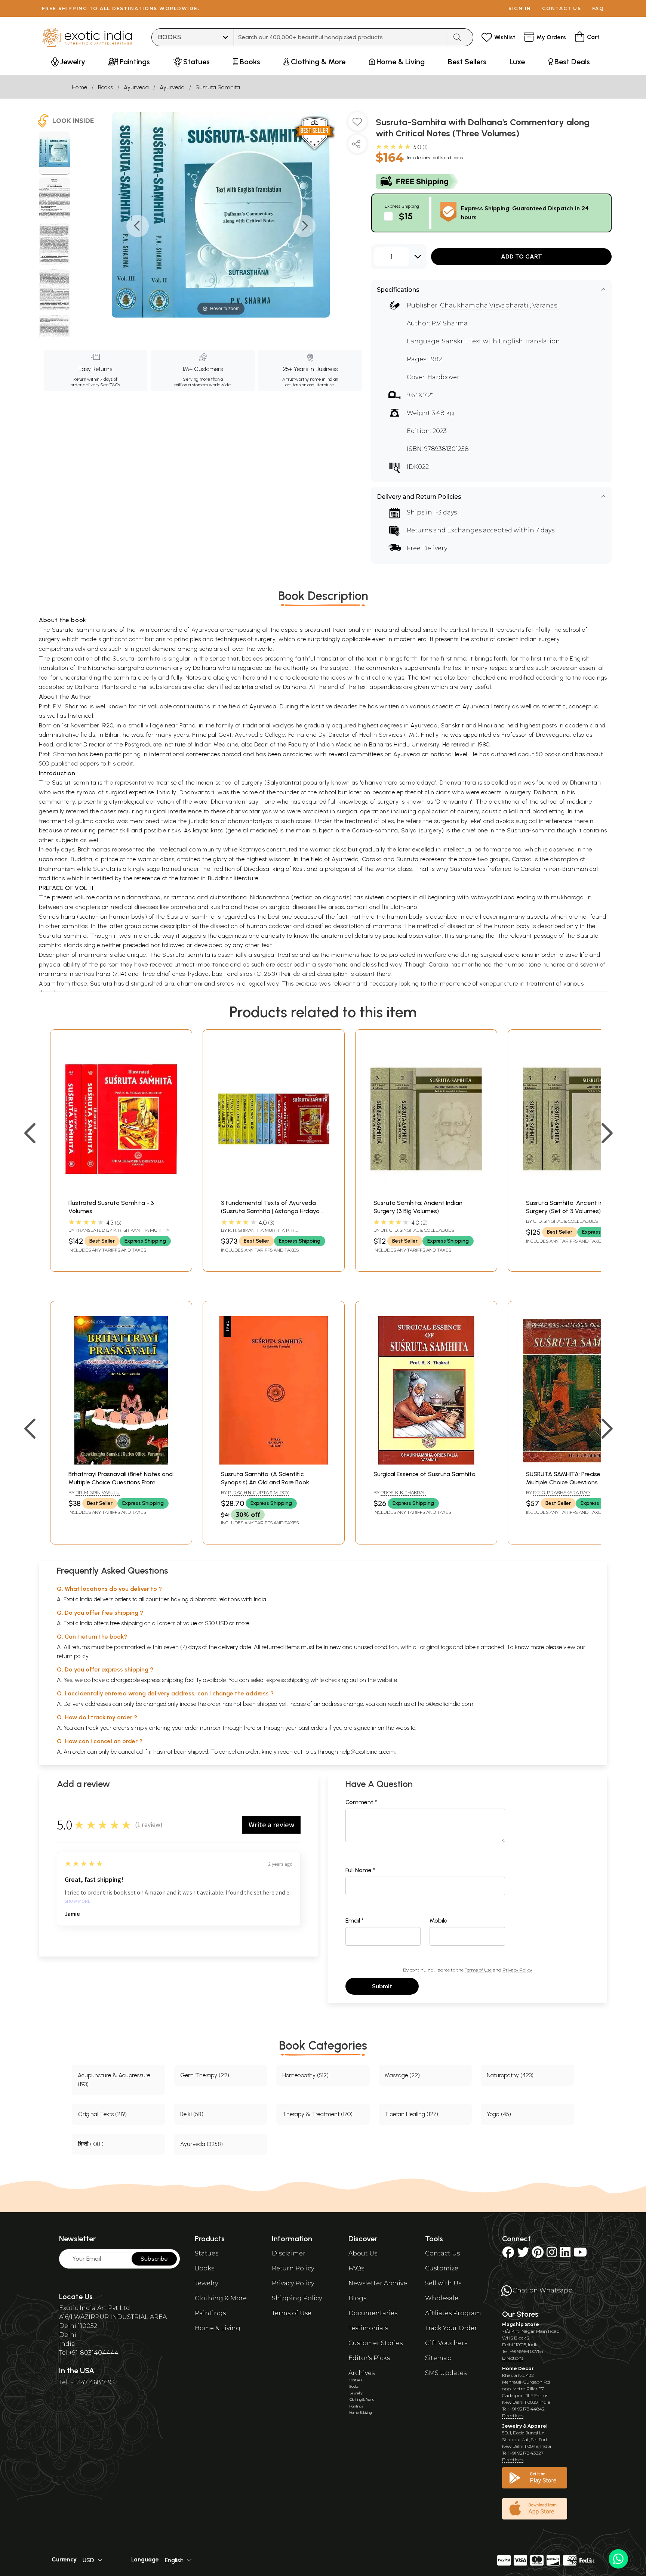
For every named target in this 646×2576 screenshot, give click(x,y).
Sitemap (438, 2358)
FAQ (598, 8)
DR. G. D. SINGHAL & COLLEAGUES (417, 1230)
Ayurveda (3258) (202, 2144)
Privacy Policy (517, 1970)
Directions (513, 2358)
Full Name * (360, 1870)
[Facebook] (508, 2255)
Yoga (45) (499, 2114)
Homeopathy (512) (305, 2075)
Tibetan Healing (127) (411, 2114)
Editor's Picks (369, 2358)
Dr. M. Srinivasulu (98, 1492)
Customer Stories (376, 2343)
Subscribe (154, 2259)
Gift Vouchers (446, 2343)
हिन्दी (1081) (91, 2144)
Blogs (357, 2298)
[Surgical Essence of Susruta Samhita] (426, 1462)
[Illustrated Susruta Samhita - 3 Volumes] (121, 1191)
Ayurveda (136, 87)
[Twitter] (523, 2255)
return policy (73, 1656)
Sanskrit (452, 725)
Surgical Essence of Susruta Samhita (424, 1474)
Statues (207, 2253)
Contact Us (442, 2253)
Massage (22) (402, 2075)
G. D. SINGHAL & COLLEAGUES (565, 1221)
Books (105, 87)
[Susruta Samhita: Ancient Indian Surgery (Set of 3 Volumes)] (579, 1191)
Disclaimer (289, 2253)
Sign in (520, 8)
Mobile (439, 1921)
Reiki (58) (192, 2114)
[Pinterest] (538, 2255)
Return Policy (293, 2268)
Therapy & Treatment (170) (317, 2114)
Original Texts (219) (102, 2114)
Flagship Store (521, 2324)
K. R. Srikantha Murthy (141, 1230)
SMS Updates (446, 2373)
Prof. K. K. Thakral (403, 1492)
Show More (78, 1901)
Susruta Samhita (218, 87)
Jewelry (206, 2283)
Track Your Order (451, 2328)
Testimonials (368, 2328)
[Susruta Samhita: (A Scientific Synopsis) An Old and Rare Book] (274, 1462)
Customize (442, 2268)
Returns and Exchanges (444, 530)
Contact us (562, 8)
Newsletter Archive (378, 2283)
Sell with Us (443, 2283)
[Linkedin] (565, 2255)
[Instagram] (552, 2255)
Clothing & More (221, 2298)
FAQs (356, 2268)
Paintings (210, 2313)
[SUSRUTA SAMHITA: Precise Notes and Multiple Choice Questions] (579, 1462)
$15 (406, 216)
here (250, 1728)
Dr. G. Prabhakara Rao (561, 1492)
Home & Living (218, 2328)
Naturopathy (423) (510, 2075)
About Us (363, 2253)
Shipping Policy (297, 2298)
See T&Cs (110, 385)
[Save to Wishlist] (357, 124)
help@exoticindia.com (446, 1704)
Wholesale (442, 2298)
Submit (382, 1986)
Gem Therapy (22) (205, 2075)
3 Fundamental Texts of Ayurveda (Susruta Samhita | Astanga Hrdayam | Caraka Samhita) (273, 1211)
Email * (355, 1921)
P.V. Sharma (450, 323)
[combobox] (341, 37)
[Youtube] (580, 2255)
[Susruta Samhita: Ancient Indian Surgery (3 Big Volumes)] (426, 1191)
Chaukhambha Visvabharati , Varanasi (499, 305)
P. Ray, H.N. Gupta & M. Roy (259, 1492)
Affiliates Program (453, 2313)
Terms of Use (478, 1970)
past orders (313, 1728)
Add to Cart (522, 256)
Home (79, 87)
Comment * (361, 1802)
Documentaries (373, 2313)
